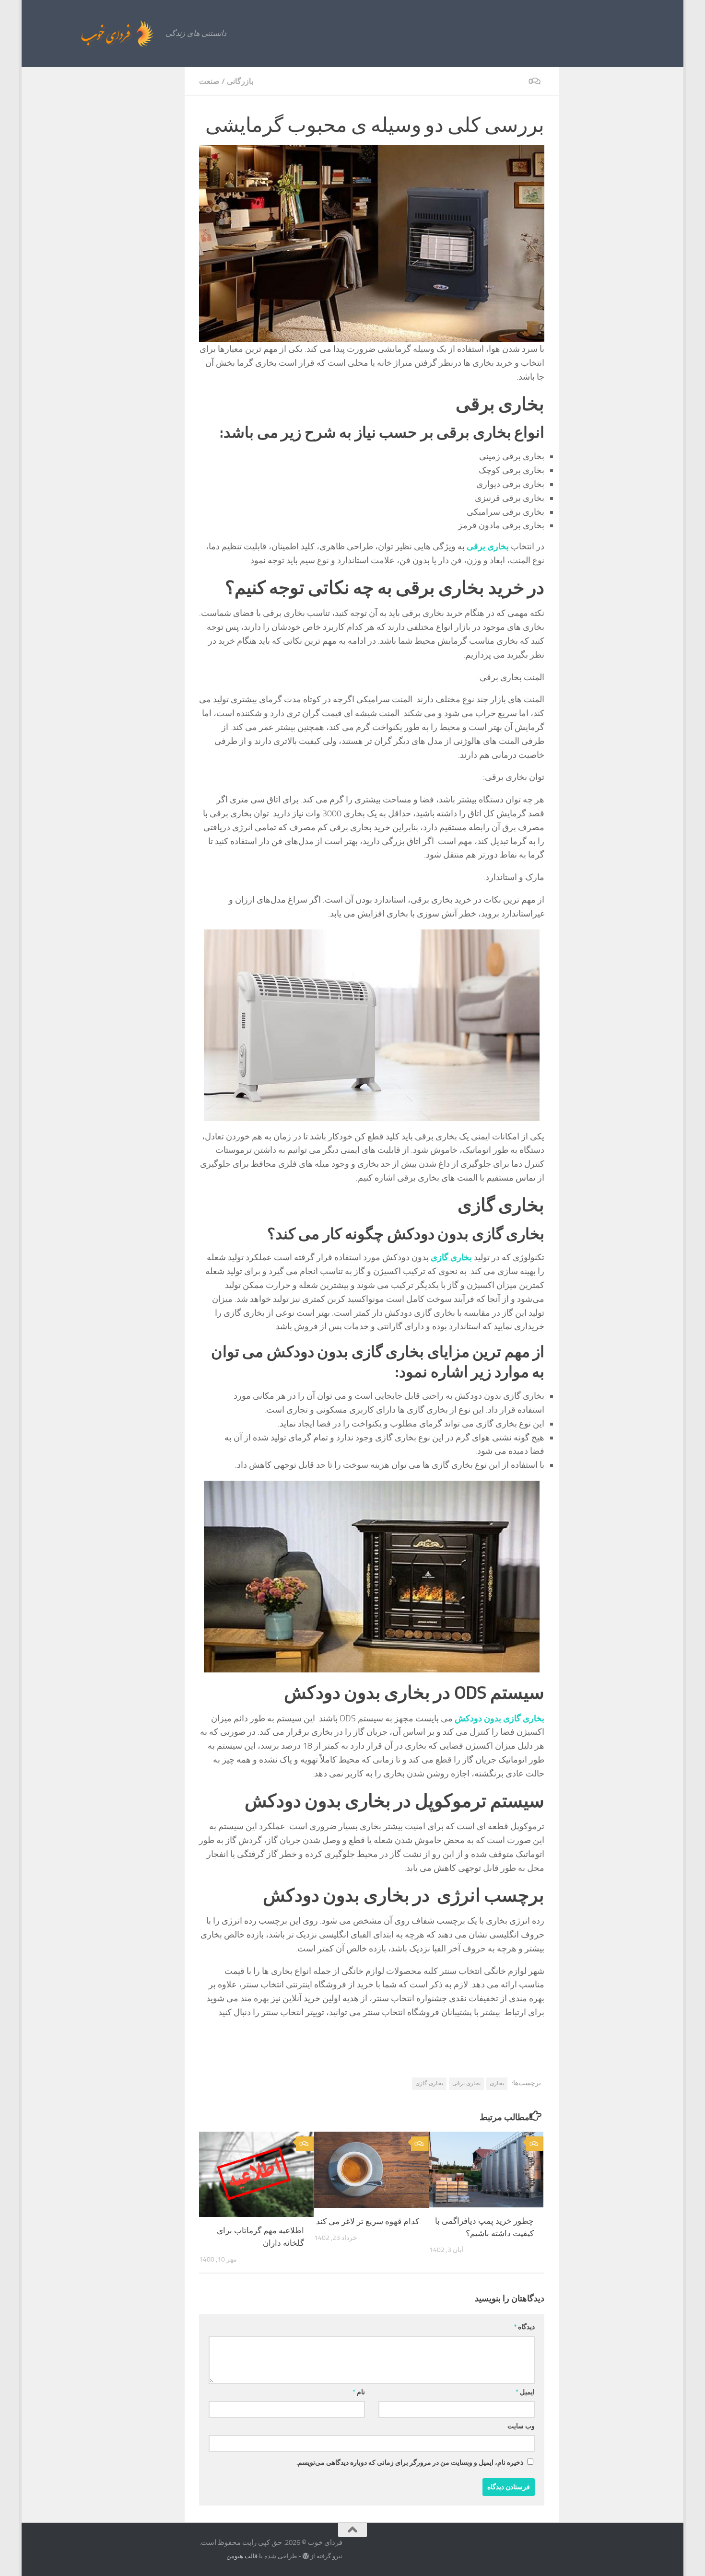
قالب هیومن (242, 2556)
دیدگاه (524, 2327)
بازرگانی (240, 81)
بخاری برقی (466, 2083)
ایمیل (525, 2392)
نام (359, 2392)
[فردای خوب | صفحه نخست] (96, 34)
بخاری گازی (429, 2083)
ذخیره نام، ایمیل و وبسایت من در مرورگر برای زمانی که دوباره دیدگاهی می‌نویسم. (410, 2463)
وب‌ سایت (521, 2426)
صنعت (209, 81)
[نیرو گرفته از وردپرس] (306, 2556)
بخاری (497, 2083)
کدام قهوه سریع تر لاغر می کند (368, 2221)
